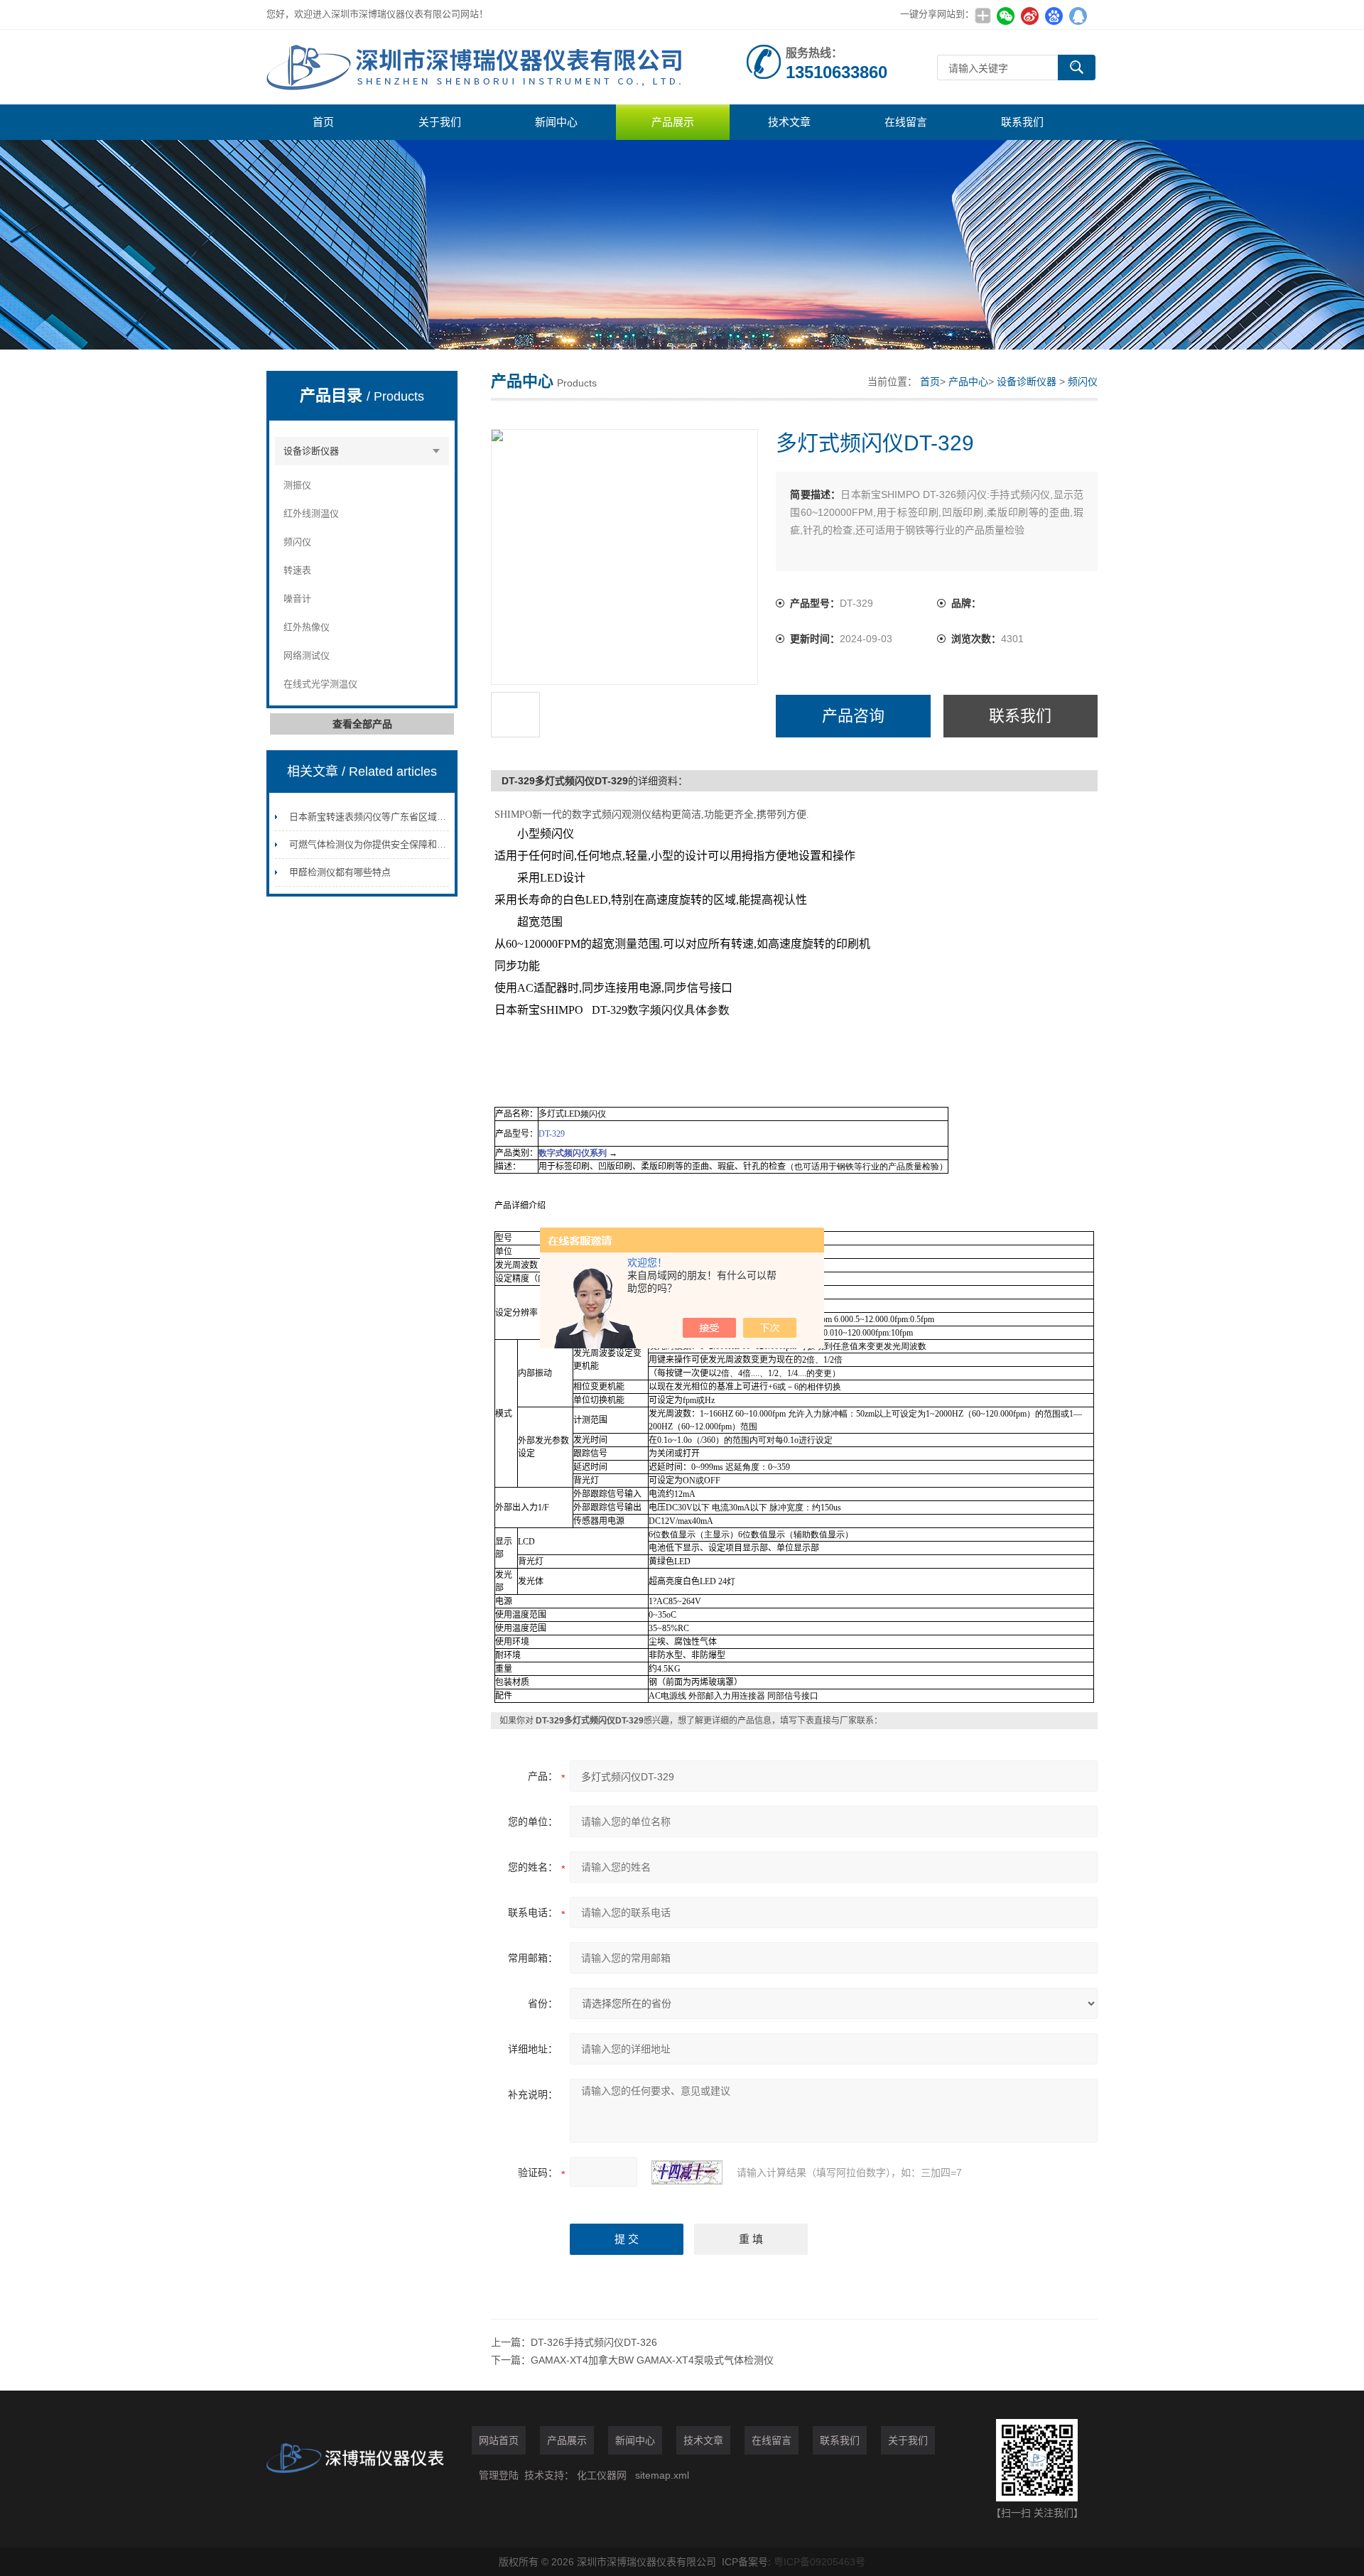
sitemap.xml (662, 2475)
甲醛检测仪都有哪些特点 (340, 872)
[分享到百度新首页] (1054, 16)
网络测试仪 (307, 655)
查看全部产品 (362, 724)
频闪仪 (297, 542)
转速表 (297, 570)
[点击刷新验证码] (687, 2172)
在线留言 (906, 122)
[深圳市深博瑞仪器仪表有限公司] (480, 67)
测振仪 (297, 485)
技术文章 (789, 122)
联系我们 (1022, 122)
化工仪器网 (602, 2475)
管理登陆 (499, 2475)
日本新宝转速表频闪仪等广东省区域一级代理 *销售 (394, 817)
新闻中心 (556, 122)
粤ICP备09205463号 (819, 2562)
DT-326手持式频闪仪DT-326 (594, 2342)
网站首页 (499, 2440)
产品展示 (673, 122)
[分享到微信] (1005, 16)
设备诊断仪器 (311, 451)
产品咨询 (853, 716)
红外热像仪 (307, 627)
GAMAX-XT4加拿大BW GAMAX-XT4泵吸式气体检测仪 (652, 2360)
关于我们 (440, 122)
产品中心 (968, 381)
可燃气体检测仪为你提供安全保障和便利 (372, 844)
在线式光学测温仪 (320, 684)
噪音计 (297, 599)
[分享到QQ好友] (1078, 16)
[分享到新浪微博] (1029, 16)
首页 (323, 122)
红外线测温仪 (311, 513)
